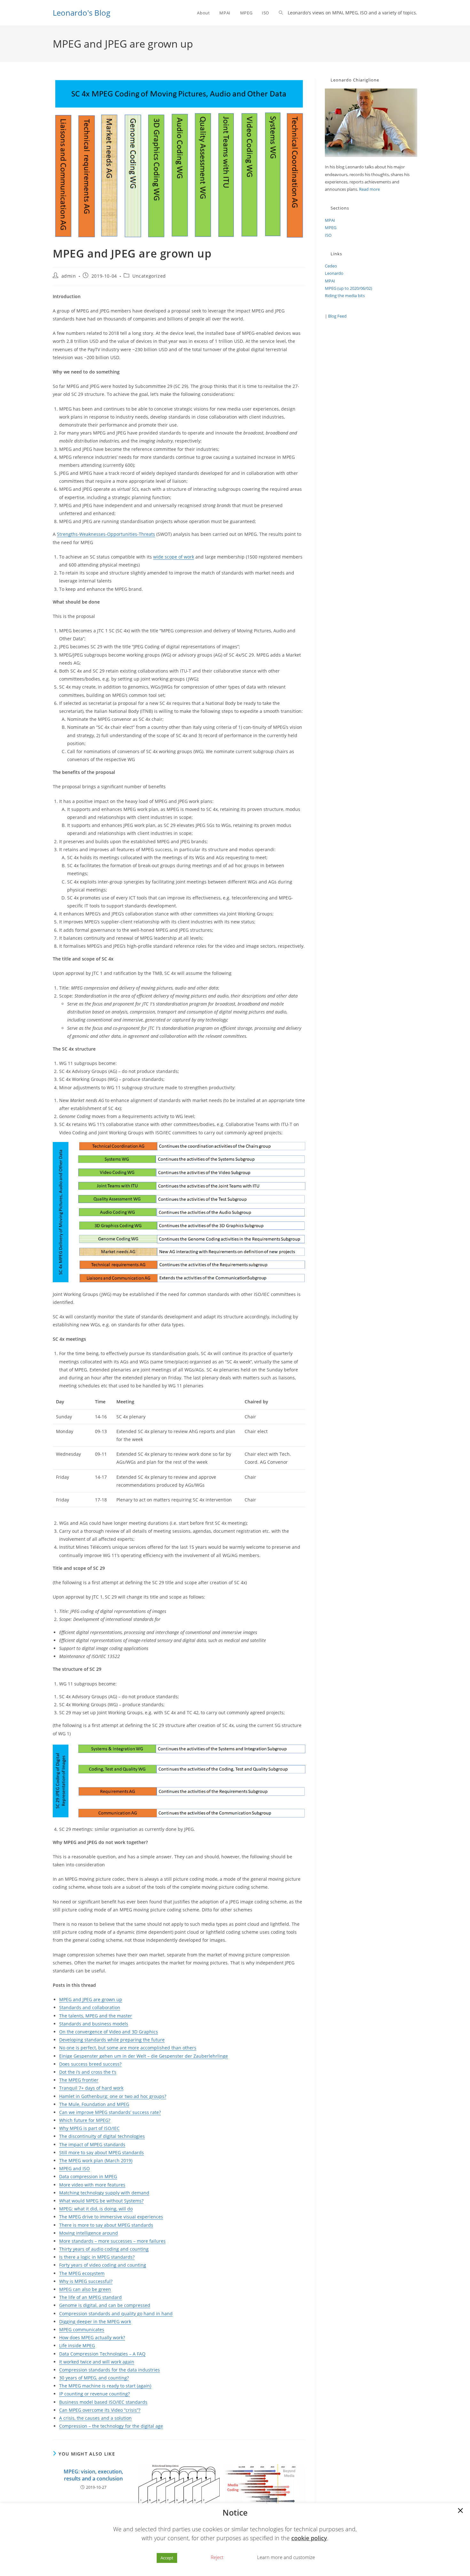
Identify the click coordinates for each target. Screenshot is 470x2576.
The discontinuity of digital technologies (102, 2136)
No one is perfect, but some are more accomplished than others (128, 2048)
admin (69, 276)
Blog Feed (337, 316)
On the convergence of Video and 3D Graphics (109, 2032)
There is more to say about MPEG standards (106, 2225)
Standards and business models (94, 2024)
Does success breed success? (90, 2064)
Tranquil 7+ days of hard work (91, 2088)
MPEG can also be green (85, 2289)
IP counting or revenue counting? (94, 2394)
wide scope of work (174, 557)
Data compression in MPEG (88, 2176)
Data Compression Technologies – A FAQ (102, 2354)
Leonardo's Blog (82, 13)
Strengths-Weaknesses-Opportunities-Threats (106, 534)
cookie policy (309, 2538)
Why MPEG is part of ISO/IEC (89, 2128)
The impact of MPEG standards (92, 2144)
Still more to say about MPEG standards (102, 2152)
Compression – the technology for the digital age (111, 2426)
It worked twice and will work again (97, 2362)
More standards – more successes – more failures (112, 2241)
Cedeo (331, 266)
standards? (122, 2257)
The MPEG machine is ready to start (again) (105, 2386)
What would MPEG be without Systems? (101, 2201)
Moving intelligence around (89, 2233)
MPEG (331, 228)
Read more (369, 189)
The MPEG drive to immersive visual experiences (111, 2217)
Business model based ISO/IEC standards (103, 2402)
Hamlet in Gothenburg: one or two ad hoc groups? (113, 2096)
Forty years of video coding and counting (103, 2265)
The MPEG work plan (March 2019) (96, 2160)
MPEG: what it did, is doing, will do (96, 2209)
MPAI (330, 220)
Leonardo (334, 273)
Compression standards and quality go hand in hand (116, 2314)
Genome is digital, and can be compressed (105, 2305)
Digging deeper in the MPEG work (95, 2321)
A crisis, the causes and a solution (95, 2418)
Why (64, 2281)
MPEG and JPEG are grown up (91, 1999)
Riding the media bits (345, 296)
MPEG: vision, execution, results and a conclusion (93, 2475)
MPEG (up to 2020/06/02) (349, 288)
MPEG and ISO (74, 2168)
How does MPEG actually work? (92, 2337)
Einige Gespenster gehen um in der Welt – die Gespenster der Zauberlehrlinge (144, 2056)
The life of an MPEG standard (90, 2297)
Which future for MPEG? (85, 2120)
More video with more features (92, 2185)
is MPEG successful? (90, 2281)
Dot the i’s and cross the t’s (88, 2072)
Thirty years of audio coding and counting (104, 2249)
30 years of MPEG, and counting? (94, 2378)
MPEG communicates (82, 2329)
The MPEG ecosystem (82, 2273)
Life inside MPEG (77, 2345)
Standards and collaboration (90, 2007)
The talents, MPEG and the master (96, 2016)
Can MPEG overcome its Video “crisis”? (100, 2410)
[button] (460, 2511)
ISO (328, 235)
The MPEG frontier (79, 2080)
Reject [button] (217, 2557)
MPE (101, 2257)
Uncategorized (149, 276)
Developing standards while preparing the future (112, 2040)
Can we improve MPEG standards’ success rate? (110, 2112)
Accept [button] (167, 2558)
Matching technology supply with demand (104, 2193)
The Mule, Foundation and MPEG (94, 2104)
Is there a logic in (78, 2257)
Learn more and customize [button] (286, 2557)
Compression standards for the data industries (110, 2370)
